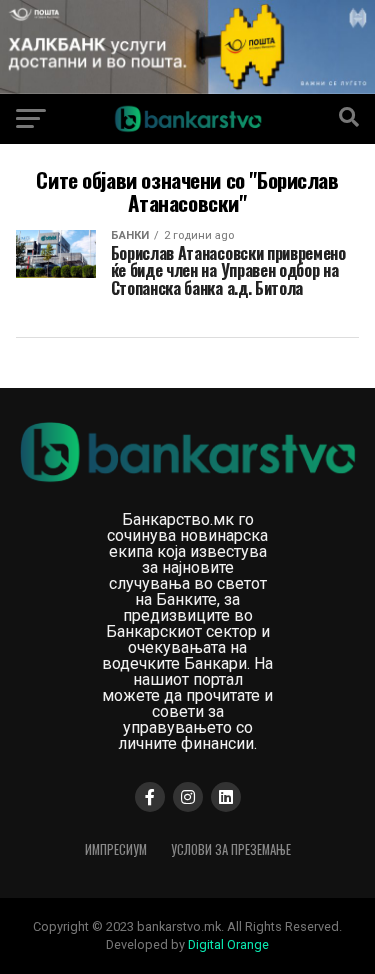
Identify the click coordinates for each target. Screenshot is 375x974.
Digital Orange (228, 944)
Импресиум (116, 849)
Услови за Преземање (231, 849)
